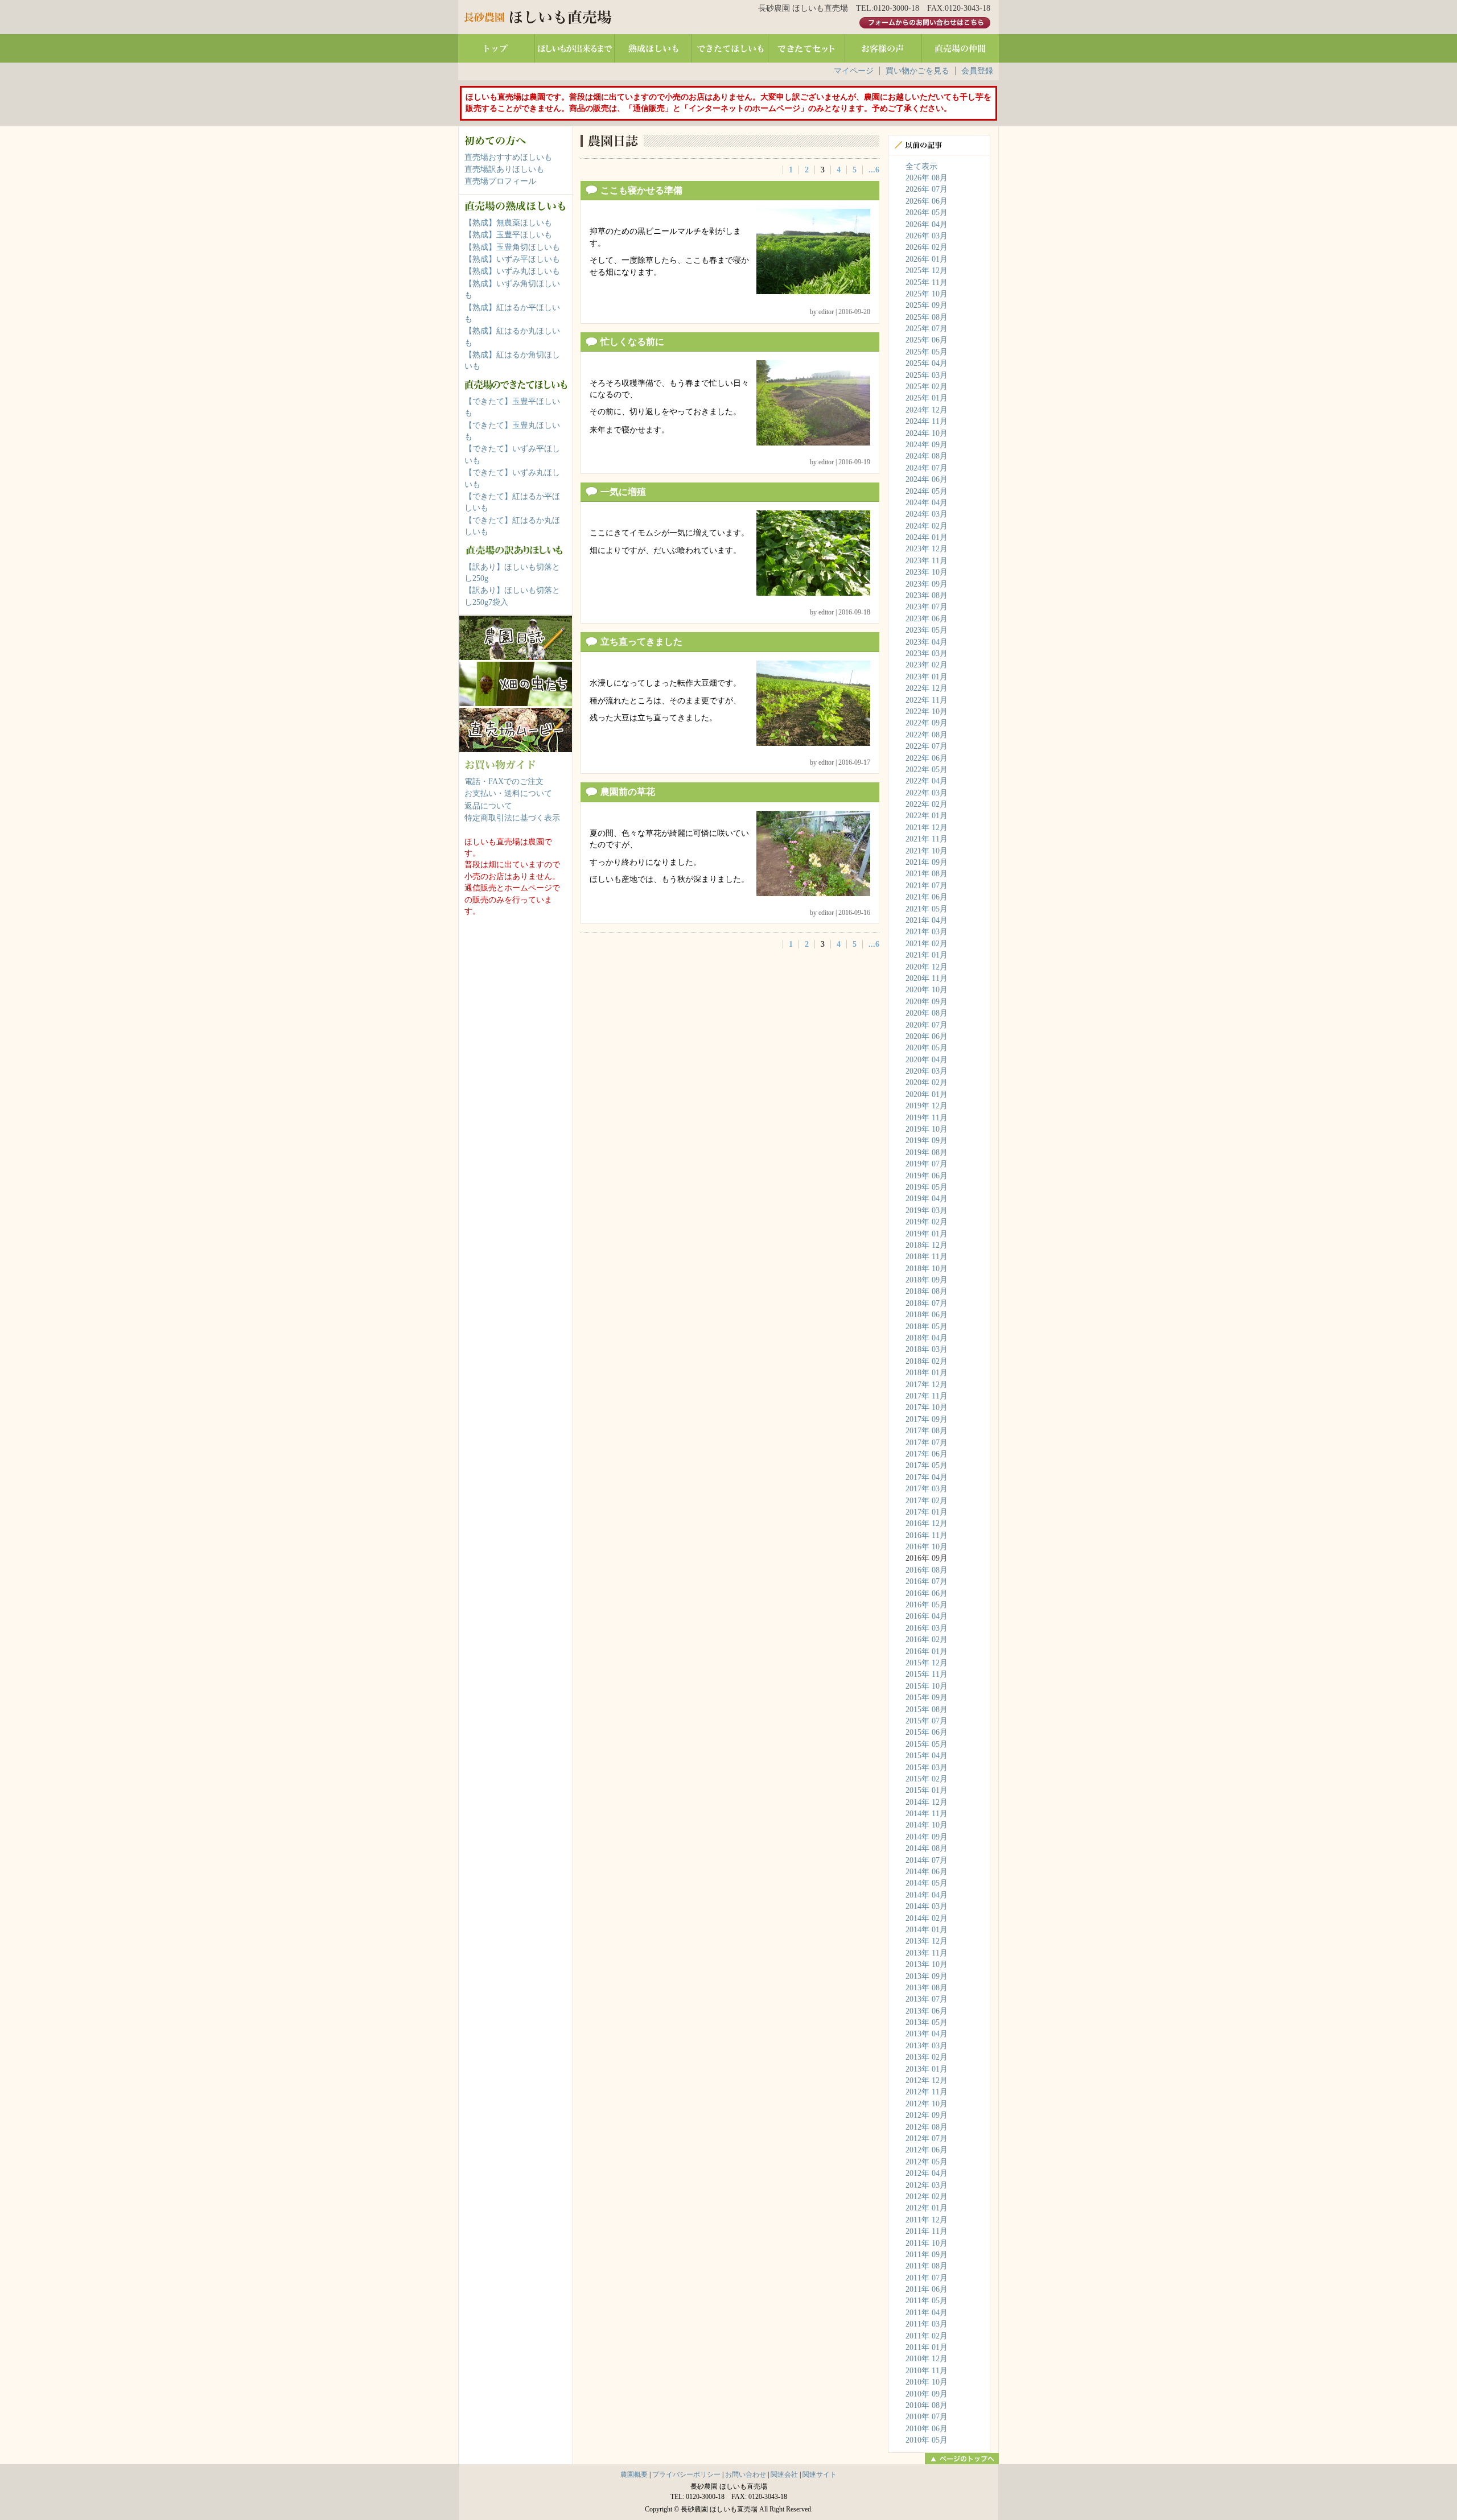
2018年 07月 (927, 1303)
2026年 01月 (927, 259)
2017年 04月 (927, 1477)
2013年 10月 (927, 1964)
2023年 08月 (927, 595)
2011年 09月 (927, 2255)
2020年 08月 (927, 1013)
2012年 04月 (927, 2173)
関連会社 (784, 2474)
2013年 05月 (927, 2022)
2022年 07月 (927, 746)
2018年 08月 (927, 1291)
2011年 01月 (927, 2347)
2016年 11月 (927, 1535)
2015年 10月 (927, 1686)
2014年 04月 (927, 1895)
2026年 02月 (927, 247)
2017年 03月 (927, 1489)
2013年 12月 (927, 1941)
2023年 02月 (927, 665)
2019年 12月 (927, 1106)
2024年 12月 (927, 410)
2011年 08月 (927, 2266)
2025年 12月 (927, 271)
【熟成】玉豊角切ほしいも (512, 247)
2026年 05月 (927, 213)
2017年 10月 (927, 1407)
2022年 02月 (927, 804)
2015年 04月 (927, 1756)
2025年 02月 (927, 387)
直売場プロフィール (500, 181)
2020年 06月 (927, 1036)
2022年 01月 (927, 816)
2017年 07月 (927, 1443)
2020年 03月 (927, 1071)
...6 (874, 170)
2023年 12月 (927, 549)
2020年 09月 (927, 1002)
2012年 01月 (927, 2208)
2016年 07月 (927, 1581)
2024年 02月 (927, 526)
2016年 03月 (927, 1628)
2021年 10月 (927, 851)
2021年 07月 (927, 886)
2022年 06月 (927, 758)
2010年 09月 (927, 2394)
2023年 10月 (927, 572)
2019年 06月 (927, 1176)
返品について (488, 806)
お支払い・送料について (508, 793)
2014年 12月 (927, 1802)
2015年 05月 (927, 1744)
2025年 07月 (927, 329)
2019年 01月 (927, 1234)
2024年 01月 (927, 537)
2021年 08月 (927, 874)
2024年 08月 (927, 456)
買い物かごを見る (917, 71)
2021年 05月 (927, 909)
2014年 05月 (927, 1883)
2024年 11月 (927, 421)
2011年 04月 (927, 2313)
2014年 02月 (927, 1918)
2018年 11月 (927, 1257)
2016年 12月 (927, 1523)
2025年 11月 (927, 282)
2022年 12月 (927, 688)
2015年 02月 (927, 1779)
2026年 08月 (927, 178)
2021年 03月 (927, 932)
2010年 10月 (927, 2382)
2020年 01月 (927, 1094)
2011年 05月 (927, 2301)
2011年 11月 (927, 2231)
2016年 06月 (927, 1593)
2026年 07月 (927, 189)
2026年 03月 (927, 236)
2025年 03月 (927, 375)
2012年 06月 (927, 2150)
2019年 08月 (927, 1152)
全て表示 (921, 166)
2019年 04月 (927, 1199)
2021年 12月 (927, 828)
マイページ (854, 71)
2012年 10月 (927, 2104)
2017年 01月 (927, 1512)
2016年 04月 (927, 1616)
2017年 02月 (927, 1501)
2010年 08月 (927, 2405)
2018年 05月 (927, 1327)
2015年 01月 (927, 1790)
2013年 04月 (927, 2034)
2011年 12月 (927, 2220)
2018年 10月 (927, 1269)
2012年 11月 (927, 2092)
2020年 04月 (927, 1060)
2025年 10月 (927, 294)
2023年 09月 (927, 584)
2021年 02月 (927, 944)
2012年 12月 (927, 2080)
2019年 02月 (927, 1222)
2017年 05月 (927, 1465)
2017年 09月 (927, 1419)
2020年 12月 (927, 967)
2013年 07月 (927, 1999)
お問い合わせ (746, 2474)
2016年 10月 (927, 1547)
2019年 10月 (927, 1129)
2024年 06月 (927, 479)
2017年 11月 (927, 1396)
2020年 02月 (927, 1082)
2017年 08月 (927, 1431)
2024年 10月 (927, 433)
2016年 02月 (927, 1640)
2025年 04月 (927, 363)
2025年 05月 (927, 352)
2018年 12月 (927, 1245)
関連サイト (820, 2474)
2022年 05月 (927, 770)
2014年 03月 (927, 1906)
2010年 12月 (927, 2359)
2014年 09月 (927, 1837)
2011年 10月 (927, 2243)
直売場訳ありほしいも (504, 169)
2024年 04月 (927, 503)
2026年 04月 (927, 224)
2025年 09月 (927, 305)
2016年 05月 (927, 1605)
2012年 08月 (927, 2127)
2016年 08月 (927, 1570)
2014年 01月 (927, 1930)
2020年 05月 (927, 1048)
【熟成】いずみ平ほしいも (512, 259)
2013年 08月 (927, 1988)
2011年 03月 (927, 2324)
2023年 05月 (927, 630)
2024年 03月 (927, 514)
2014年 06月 (927, 1872)
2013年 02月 (927, 2057)
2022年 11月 (927, 700)
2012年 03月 (927, 2185)
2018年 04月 (927, 1338)
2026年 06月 (927, 201)
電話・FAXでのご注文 (504, 781)
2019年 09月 (927, 1141)
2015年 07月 (927, 1721)
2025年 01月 (927, 398)
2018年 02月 (927, 1361)
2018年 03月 (927, 1349)
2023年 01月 (927, 677)
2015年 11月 (927, 1674)
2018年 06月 (927, 1315)
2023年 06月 (927, 619)
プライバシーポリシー (686, 2474)
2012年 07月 (927, 2139)
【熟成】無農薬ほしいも (508, 223)
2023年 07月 (927, 607)
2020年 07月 (927, 1025)
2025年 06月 (927, 340)
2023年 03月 (927, 653)
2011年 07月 (927, 2278)
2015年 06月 (927, 1732)
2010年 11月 (927, 2371)
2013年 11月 (927, 1953)
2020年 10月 (927, 990)
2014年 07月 (927, 1860)
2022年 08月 (927, 735)
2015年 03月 (927, 1768)
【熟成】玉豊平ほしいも (508, 235)
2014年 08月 (927, 1848)
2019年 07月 (927, 1164)
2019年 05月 (927, 1187)
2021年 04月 (927, 920)
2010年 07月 (927, 2417)
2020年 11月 (927, 978)
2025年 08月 (927, 317)
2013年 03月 (927, 2046)
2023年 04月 (927, 642)
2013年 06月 (927, 2011)
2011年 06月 (927, 2289)
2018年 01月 (927, 1373)
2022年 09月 (927, 723)
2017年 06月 (927, 1454)
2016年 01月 (927, 1651)
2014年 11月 (927, 1814)
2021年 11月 (927, 839)
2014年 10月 (927, 1825)
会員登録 (977, 71)
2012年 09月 (927, 2115)
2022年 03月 (927, 793)
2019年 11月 (927, 1118)
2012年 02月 (927, 2197)
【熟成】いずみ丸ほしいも (512, 271)
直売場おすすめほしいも (508, 157)
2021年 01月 (927, 955)
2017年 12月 (927, 1385)
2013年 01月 (927, 2069)
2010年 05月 (927, 2440)
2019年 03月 (927, 1210)
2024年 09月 (927, 445)
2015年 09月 (927, 1698)
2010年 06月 (927, 2429)
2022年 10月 (927, 712)
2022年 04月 (927, 781)
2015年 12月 (927, 1663)
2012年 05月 (927, 2162)
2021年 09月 (927, 862)
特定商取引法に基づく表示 (512, 818)
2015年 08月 (927, 1709)
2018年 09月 (927, 1280)
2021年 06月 (927, 897)
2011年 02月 (927, 2336)
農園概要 (634, 2474)
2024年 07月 (927, 468)
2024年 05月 (927, 491)
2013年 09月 (927, 1976)
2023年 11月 (927, 561)
